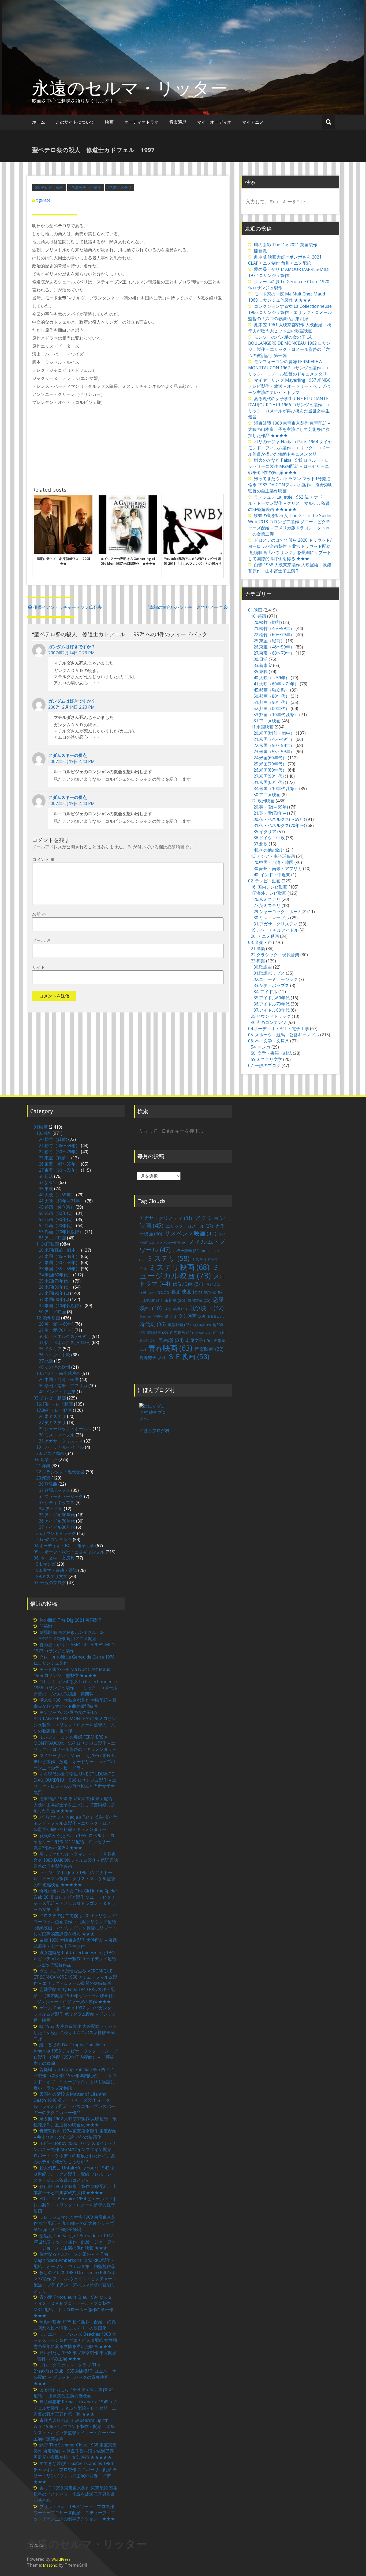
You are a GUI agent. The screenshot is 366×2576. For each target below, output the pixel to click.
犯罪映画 (158, 1333)
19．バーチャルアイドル (275, 930)
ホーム (39, 122)
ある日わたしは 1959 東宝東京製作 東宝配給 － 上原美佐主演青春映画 (75, 2393)
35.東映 (261, 671)
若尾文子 (199, 1340)
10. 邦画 (258, 616)
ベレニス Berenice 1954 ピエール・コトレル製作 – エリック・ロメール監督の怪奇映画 (75, 2205)
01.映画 (255, 610)
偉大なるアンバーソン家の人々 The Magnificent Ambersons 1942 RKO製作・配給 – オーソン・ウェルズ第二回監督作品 (74, 2260)
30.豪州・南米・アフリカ (278, 868)
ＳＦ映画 (188, 1356)
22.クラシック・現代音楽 (275, 955)
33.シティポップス (271, 985)
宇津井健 (213, 1292)
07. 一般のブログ (264, 1065)
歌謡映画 (179, 1325)
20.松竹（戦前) (268, 622)
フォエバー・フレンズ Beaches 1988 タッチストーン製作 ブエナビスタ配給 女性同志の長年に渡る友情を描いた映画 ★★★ (75, 2340)
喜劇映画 (186, 1291)
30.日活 (261, 659)
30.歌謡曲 (263, 967)
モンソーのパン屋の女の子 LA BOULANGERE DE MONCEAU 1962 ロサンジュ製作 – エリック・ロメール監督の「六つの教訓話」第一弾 (289, 346)
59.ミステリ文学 (266, 1059)
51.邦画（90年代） (272, 702)
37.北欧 (261, 844)
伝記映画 (188, 1284)
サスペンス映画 (191, 1233)
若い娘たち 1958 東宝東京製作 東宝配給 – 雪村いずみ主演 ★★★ (75, 2356)
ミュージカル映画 (180, 1271)
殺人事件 (202, 1325)
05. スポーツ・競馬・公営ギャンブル (284, 1035)
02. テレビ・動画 (49, 187)
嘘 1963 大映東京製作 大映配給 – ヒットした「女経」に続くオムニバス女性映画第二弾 (75, 2032)
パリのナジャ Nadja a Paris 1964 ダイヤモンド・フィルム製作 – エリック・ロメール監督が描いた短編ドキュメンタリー (290, 448)
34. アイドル (265, 992)
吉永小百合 (159, 1292)
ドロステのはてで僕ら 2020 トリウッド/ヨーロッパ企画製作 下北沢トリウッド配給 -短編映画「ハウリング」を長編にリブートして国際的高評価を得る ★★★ (290, 549)
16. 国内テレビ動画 (269, 887)
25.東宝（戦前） (269, 641)
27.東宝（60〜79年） (274, 653)
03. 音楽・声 (260, 942)
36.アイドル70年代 (272, 1004)
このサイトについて (75, 122)
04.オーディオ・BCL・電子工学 (279, 1029)
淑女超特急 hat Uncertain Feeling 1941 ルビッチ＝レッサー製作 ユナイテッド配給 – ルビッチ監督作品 (75, 1959)
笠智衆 (203, 1333)
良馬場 (171, 1340)
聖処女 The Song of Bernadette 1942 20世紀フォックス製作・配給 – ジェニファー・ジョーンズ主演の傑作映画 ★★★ (75, 2242)
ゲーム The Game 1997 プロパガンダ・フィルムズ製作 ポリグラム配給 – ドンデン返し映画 (75, 2014)
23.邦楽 (258, 961)
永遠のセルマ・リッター (130, 88)
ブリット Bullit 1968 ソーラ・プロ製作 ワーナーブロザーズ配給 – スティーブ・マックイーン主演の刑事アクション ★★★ (74, 2513)
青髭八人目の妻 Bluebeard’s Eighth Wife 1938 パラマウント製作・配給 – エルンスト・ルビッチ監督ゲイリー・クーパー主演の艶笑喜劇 (74, 2429)
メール (41, 941)
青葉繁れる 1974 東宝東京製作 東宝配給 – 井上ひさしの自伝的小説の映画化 (75, 2134)
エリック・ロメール (189, 1226)
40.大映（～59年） (272, 678)
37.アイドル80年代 (272, 1010)
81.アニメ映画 (267, 721)
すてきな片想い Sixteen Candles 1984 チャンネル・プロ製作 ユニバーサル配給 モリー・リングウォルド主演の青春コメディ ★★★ (76, 2473)
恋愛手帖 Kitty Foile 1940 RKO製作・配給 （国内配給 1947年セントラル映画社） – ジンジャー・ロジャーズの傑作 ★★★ (75, 1995)
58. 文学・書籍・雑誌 (271, 1053)
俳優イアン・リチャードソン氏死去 (68, 607)
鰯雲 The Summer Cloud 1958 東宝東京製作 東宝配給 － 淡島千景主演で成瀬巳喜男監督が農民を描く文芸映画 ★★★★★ (75, 2451)
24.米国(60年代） (270, 758)
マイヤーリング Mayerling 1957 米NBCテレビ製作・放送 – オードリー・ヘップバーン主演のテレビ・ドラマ (289, 386)
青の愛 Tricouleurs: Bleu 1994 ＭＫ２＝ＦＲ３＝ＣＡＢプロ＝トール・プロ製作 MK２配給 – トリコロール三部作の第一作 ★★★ (75, 2306)
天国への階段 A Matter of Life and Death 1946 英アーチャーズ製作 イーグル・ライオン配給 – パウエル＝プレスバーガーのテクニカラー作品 (74, 2103)
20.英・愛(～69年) (271, 807)
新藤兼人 (216, 1317)
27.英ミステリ (120, 187)
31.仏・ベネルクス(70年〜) (279, 825)
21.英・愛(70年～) (271, 813)
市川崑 (175, 1300)
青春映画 (170, 1348)
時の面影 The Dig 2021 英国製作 (286, 245)
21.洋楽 (258, 949)
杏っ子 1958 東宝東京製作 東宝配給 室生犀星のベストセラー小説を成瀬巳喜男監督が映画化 (76, 2494)
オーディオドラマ (141, 122)
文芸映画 (192, 1316)
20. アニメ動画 (265, 936)
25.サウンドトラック (271, 1016)
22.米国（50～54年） (274, 745)
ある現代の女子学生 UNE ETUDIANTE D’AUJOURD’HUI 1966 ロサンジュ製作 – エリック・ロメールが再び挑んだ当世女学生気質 (290, 408)
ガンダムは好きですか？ (72, 647)
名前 (39, 914)
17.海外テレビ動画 (86, 187)
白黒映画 (182, 1332)
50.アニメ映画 (267, 795)
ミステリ (168, 1258)
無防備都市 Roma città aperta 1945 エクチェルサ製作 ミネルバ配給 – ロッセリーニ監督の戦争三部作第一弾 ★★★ (76, 2408)
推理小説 (165, 1316)
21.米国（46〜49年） (274, 739)
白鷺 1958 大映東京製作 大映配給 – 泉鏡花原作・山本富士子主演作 (290, 568)
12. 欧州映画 (263, 801)
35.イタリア (265, 832)
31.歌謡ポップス (269, 973)
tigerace (43, 200)
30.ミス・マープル (271, 918)
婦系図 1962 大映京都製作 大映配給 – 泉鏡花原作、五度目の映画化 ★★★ (75, 2122)
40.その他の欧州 (269, 850)
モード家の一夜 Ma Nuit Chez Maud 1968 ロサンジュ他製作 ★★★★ (287, 297)
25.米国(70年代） (270, 764)
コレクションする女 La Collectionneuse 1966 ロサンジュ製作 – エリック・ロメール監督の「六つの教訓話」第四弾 (290, 312)
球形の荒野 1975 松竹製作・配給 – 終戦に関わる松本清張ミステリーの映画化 (75, 2325)
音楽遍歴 (178, 122)
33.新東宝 (263, 665)
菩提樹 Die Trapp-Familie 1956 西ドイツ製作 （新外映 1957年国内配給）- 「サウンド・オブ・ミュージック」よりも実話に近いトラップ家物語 (75, 2079)
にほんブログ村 (154, 1431)
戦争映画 (207, 1308)
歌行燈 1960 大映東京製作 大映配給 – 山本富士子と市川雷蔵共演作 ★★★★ (75, 2189)
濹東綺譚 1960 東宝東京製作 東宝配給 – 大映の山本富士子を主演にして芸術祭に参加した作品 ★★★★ (289, 429)
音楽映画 (209, 1349)
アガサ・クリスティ (166, 1218)
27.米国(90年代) (269, 776)
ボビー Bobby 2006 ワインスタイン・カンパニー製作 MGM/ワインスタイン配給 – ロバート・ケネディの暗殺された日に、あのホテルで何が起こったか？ (75, 2152)
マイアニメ (253, 122)
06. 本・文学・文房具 (269, 1041)
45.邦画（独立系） (271, 690)
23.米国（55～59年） (274, 752)
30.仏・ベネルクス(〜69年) (279, 819)
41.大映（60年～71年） (276, 684)
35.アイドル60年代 (272, 998)
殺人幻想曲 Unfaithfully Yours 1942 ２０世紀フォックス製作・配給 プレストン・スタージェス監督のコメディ (75, 2174)
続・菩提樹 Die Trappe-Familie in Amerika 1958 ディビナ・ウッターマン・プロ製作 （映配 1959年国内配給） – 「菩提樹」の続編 (76, 2054)
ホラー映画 (186, 1251)
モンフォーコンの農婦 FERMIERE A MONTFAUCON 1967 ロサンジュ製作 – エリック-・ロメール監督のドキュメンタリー (290, 368)
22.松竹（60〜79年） (274, 635)
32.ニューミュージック (276, 979)
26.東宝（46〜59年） (274, 647)
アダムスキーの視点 (68, 755)
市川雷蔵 (199, 1300)
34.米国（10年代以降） (276, 788)
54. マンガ (261, 1047)
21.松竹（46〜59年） (274, 628)
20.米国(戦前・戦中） (274, 733)
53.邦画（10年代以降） (276, 715)
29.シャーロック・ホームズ (280, 912)
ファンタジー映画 (171, 1243)
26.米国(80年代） (270, 770)
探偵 (145, 1317)
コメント (43, 859)
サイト (39, 967)
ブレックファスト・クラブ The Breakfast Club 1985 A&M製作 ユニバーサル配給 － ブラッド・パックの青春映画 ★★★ (75, 2374)
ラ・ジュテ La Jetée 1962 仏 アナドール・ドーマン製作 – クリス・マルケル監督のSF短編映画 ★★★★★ (289, 503)
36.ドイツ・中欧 (269, 838)
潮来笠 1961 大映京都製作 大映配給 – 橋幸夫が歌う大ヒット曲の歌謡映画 (290, 328)
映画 (109, 122)
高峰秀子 (152, 1357)
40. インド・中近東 (272, 875)
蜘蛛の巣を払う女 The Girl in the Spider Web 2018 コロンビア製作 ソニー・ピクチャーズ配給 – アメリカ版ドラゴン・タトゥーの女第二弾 (290, 525)
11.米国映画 (262, 727)
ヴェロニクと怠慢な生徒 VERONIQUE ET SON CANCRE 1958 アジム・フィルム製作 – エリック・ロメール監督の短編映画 (75, 1977)
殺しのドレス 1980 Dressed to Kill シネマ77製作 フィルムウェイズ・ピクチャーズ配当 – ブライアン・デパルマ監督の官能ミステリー (75, 2282)
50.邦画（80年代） (272, 696)
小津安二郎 (151, 1301)
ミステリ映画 (179, 1267)
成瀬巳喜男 (176, 1309)
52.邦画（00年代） (272, 708)
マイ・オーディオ (214, 122)
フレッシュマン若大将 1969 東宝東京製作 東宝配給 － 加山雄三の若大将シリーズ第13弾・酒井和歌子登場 (74, 2223)
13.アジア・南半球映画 (273, 856)
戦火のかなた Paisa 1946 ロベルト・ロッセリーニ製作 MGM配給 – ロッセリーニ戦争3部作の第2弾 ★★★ (289, 466)
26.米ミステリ (267, 899)
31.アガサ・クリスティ (276, 924)
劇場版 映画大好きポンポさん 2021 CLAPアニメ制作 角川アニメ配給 (285, 260)
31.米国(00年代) (269, 782)
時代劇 (152, 1324)
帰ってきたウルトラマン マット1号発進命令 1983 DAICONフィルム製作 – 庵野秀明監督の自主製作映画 (290, 485)
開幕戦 (260, 251)
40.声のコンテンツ (269, 1022)
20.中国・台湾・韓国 (273, 862)
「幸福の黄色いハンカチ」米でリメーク (184, 607)
